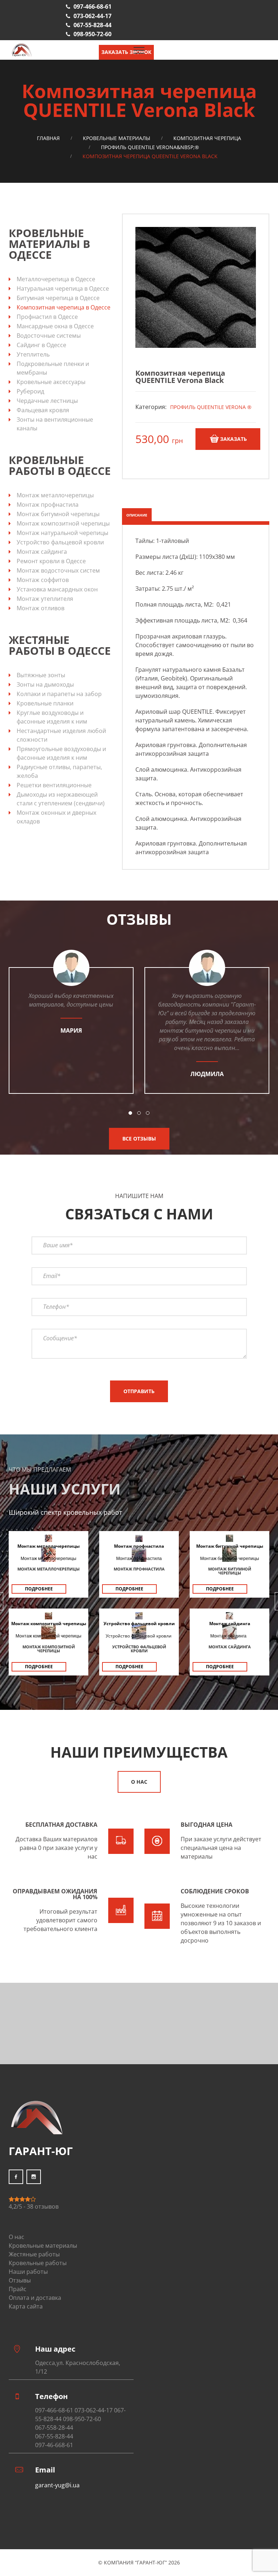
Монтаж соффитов (43, 580)
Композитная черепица (207, 138)
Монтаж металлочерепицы (55, 495)
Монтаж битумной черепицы (58, 514)
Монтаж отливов (41, 608)
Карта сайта (26, 2306)
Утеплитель (33, 354)
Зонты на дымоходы (45, 684)
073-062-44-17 (92, 16)
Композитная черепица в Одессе (64, 307)
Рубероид (30, 391)
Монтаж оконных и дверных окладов (56, 817)
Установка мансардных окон (57, 589)
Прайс (18, 2289)
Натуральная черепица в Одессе (63, 288)
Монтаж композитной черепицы (63, 523)
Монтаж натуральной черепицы (62, 533)
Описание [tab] (137, 515)
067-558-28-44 (54, 2428)
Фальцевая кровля (43, 410)
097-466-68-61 (92, 7)
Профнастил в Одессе (47, 317)
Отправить (139, 1391)
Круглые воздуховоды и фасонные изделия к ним (52, 717)
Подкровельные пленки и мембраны (53, 368)
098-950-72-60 (92, 34)
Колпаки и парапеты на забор (59, 694)
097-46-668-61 (54, 2445)
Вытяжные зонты (41, 675)
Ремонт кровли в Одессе (51, 561)
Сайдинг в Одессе (41, 345)
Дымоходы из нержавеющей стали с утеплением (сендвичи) (61, 799)
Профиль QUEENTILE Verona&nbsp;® (150, 147)
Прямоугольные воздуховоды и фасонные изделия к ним (61, 753)
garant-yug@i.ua (57, 2485)
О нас (139, 1782)
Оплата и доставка (35, 2298)
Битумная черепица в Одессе (58, 298)
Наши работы (28, 2272)
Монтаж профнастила (48, 505)
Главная (48, 138)
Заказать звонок (126, 52)
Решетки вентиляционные (54, 785)
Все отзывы (139, 1139)
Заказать (233, 439)
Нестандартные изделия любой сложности (61, 735)
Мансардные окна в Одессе (55, 326)
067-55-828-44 (92, 25)
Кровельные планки (45, 703)
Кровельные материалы (117, 138)
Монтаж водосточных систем (58, 570)
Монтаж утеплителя (45, 599)
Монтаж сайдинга (42, 552)
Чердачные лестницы (47, 401)
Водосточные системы (49, 336)
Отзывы (20, 2280)
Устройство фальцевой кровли (60, 542)
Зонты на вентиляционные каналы (55, 424)
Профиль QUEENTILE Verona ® (211, 407)
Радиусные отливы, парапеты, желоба (59, 771)
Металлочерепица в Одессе (56, 279)
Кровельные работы (38, 2263)
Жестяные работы (34, 2254)
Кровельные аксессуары (51, 382)
